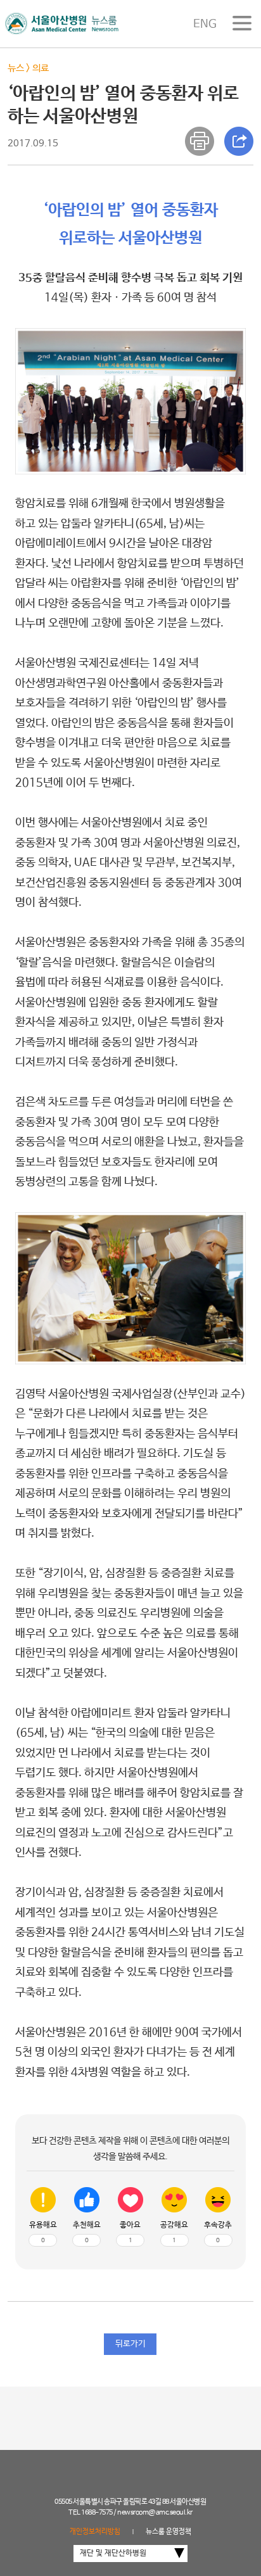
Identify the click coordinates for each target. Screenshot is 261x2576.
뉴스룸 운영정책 (169, 2532)
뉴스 (16, 68)
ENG (205, 24)
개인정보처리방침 (95, 2532)
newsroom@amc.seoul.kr (155, 2513)
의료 (41, 68)
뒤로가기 (130, 2344)
